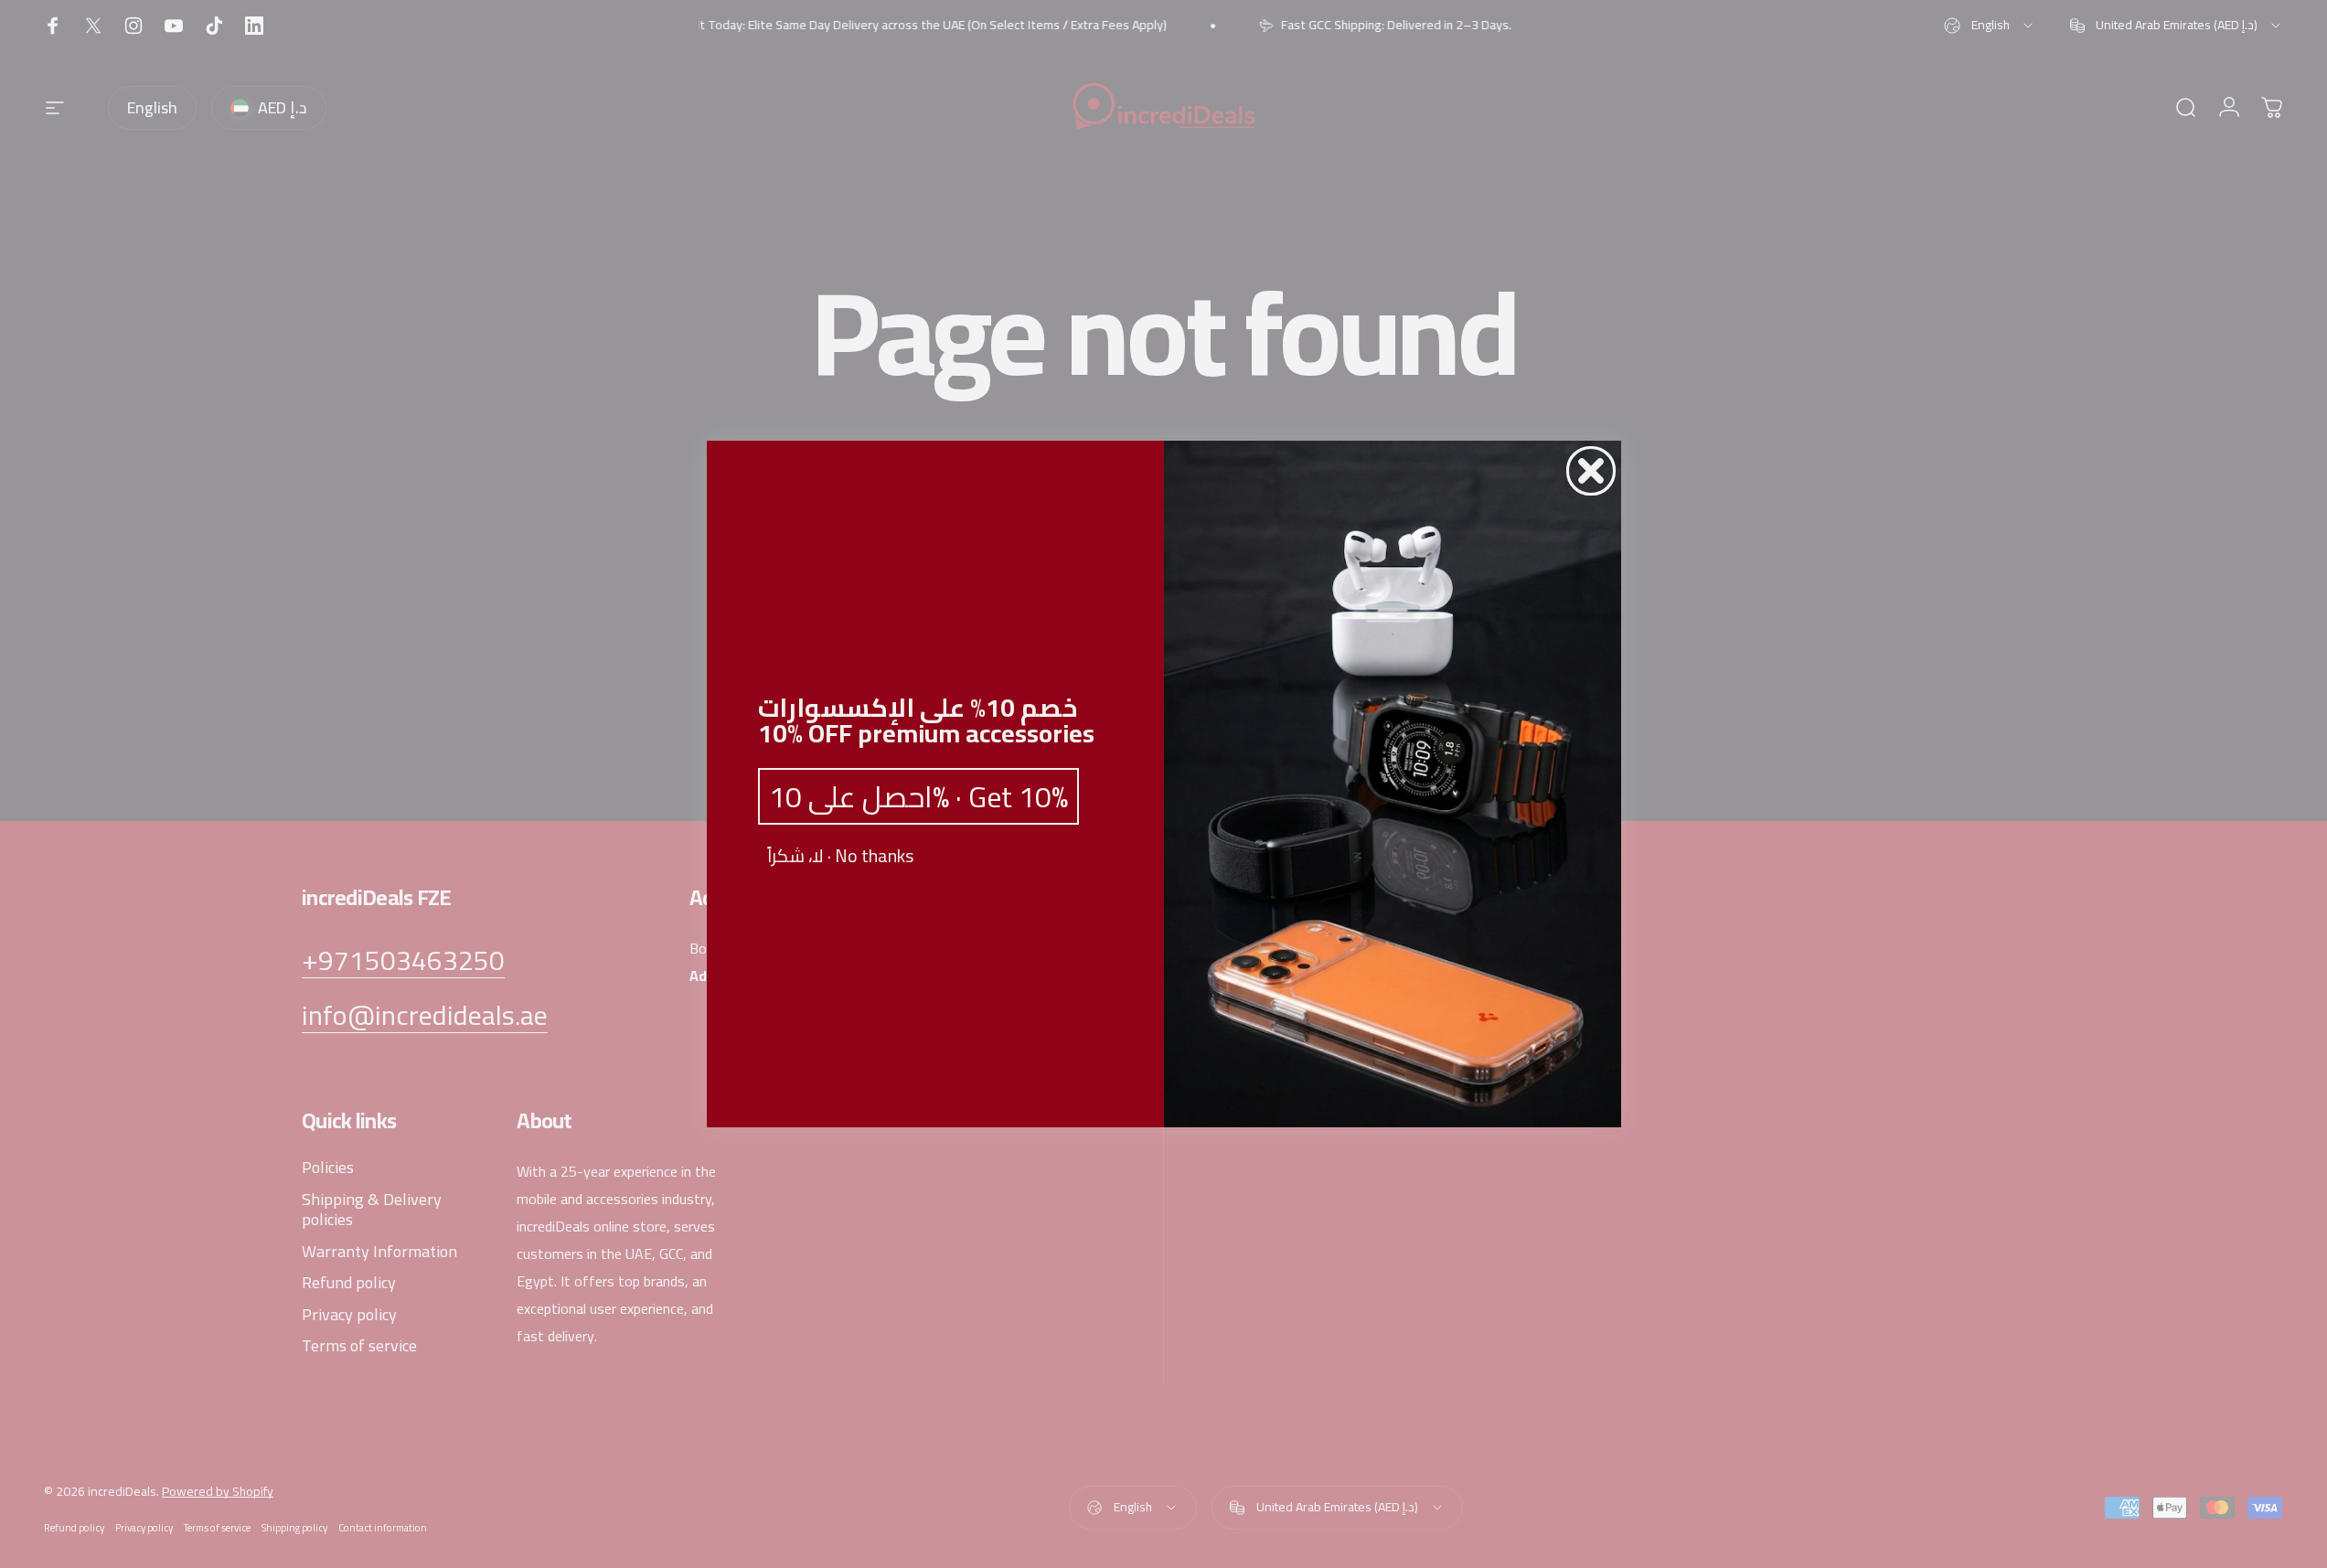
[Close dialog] (1591, 471)
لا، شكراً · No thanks (840, 856)
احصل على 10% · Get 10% (918, 796)
